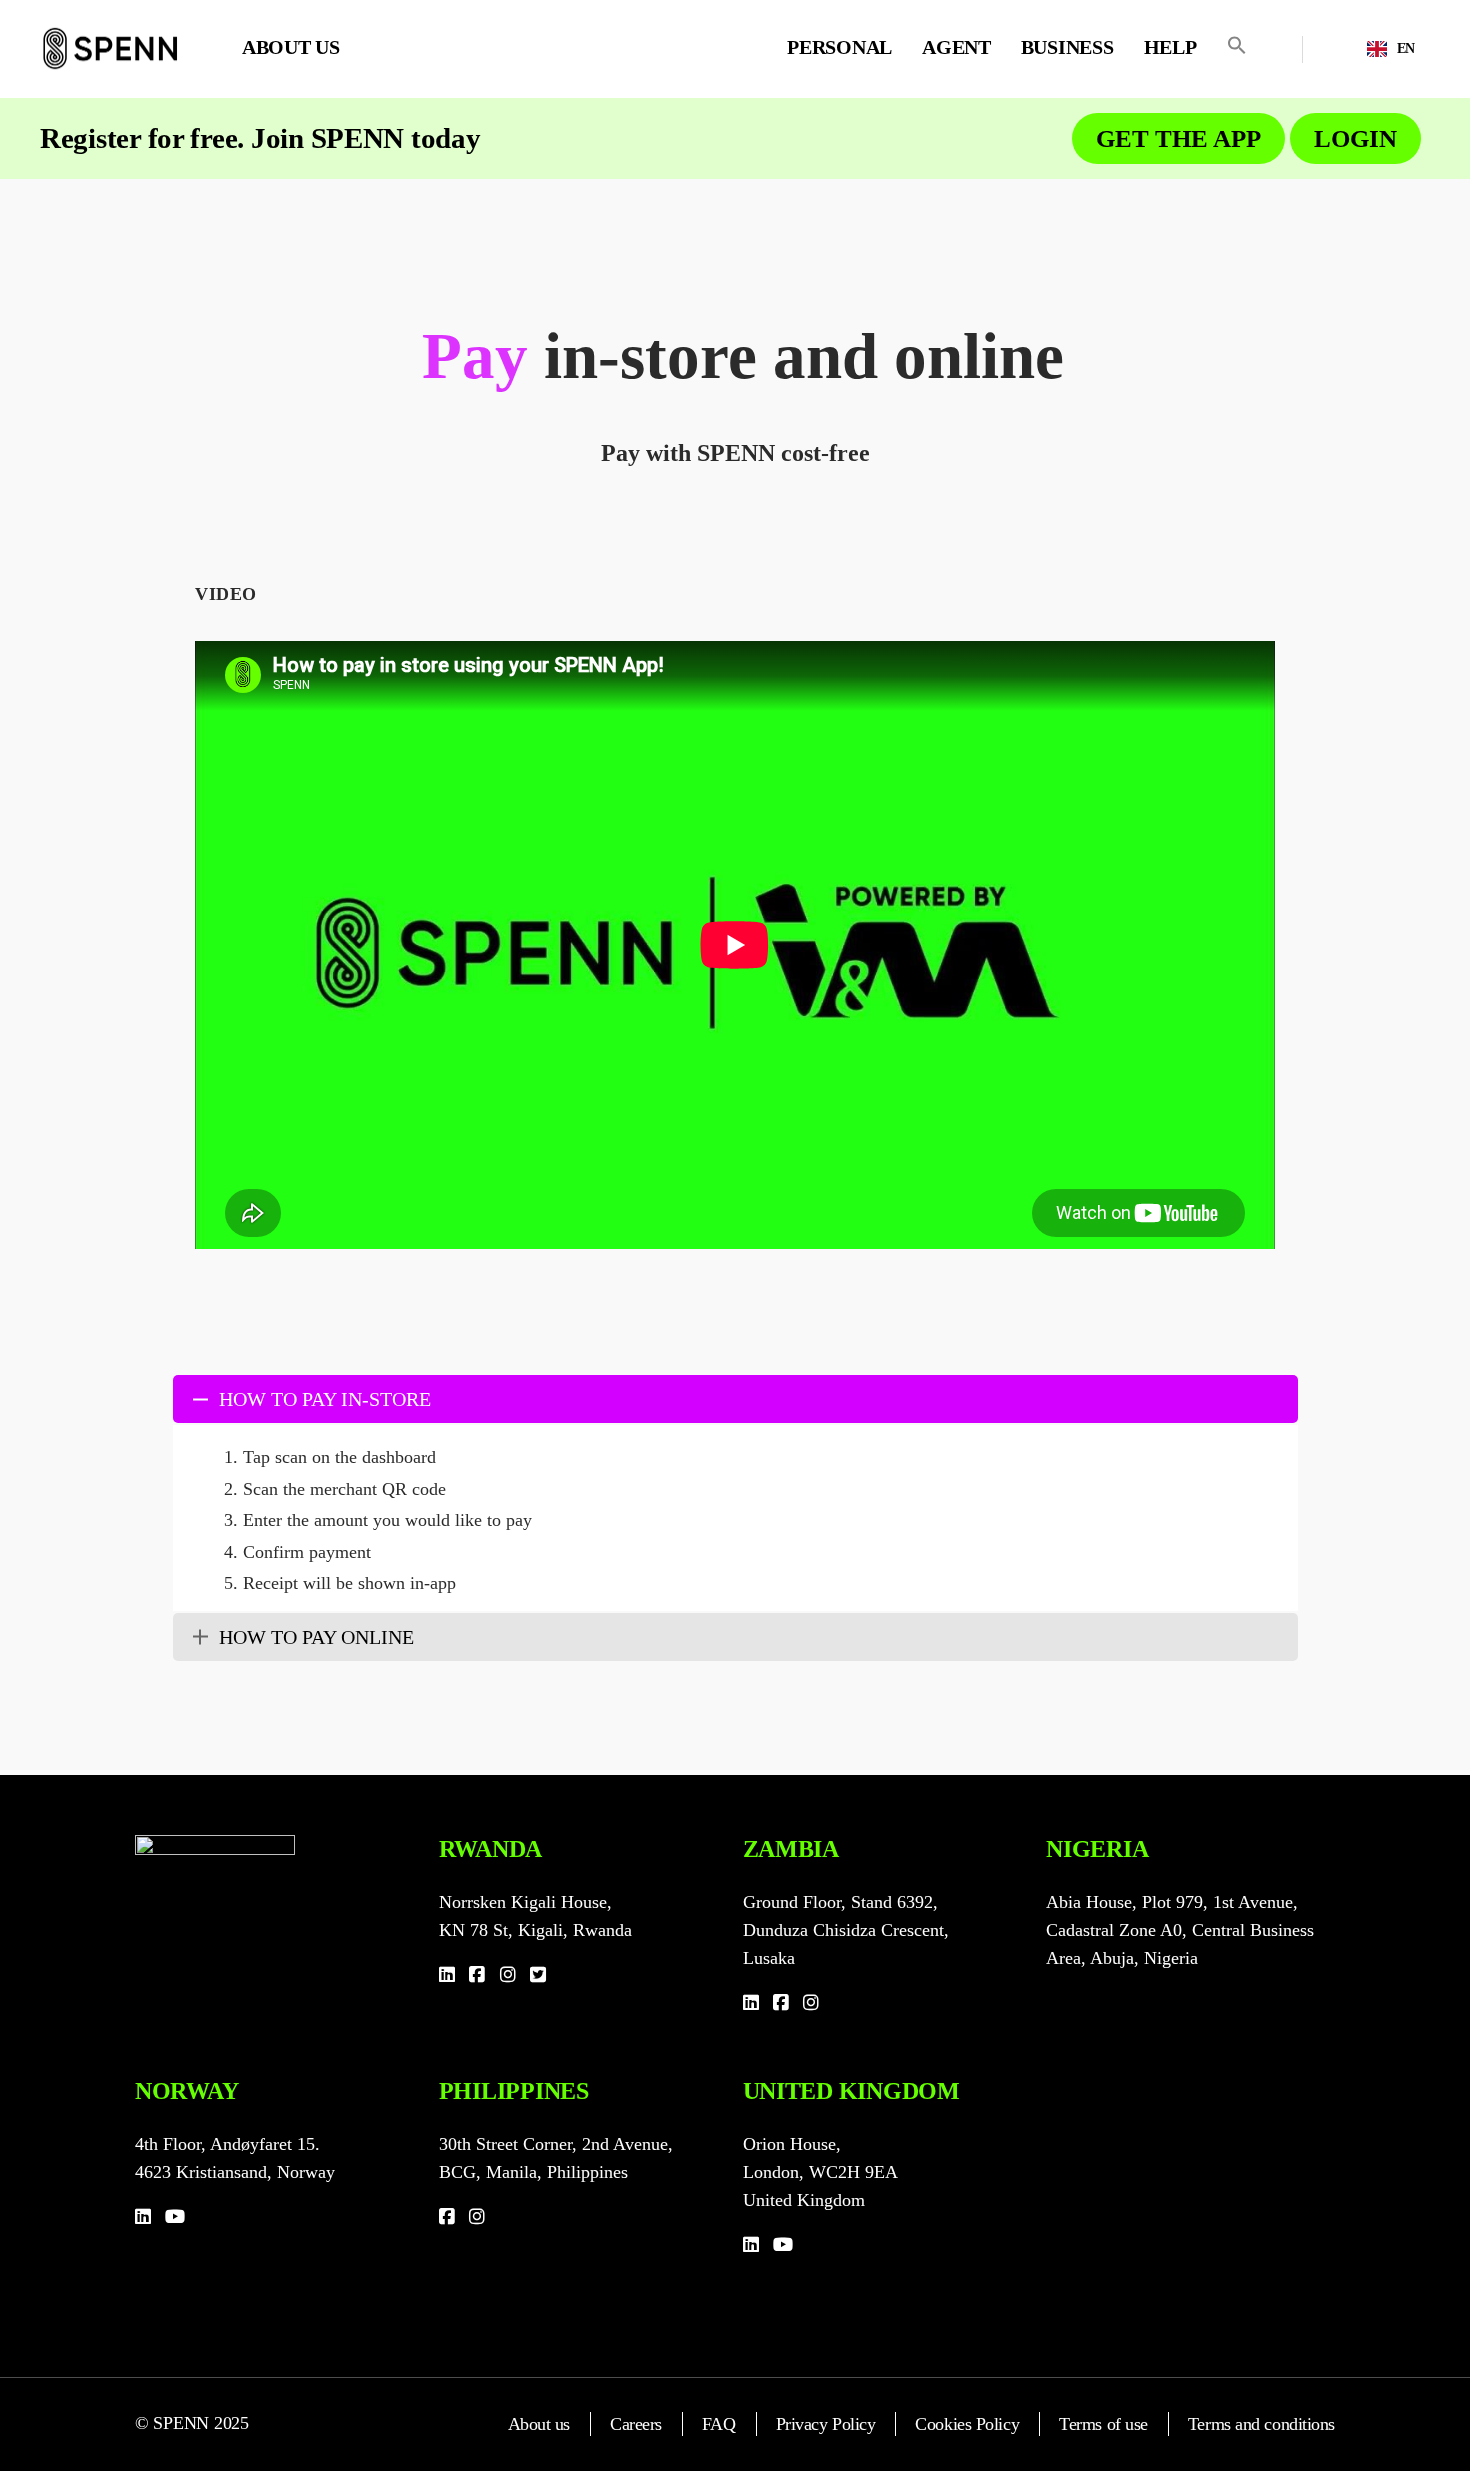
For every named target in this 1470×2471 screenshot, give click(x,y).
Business (1067, 47)
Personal (839, 47)
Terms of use (1103, 2424)
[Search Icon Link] (1237, 45)
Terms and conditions (1261, 2424)
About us (539, 2424)
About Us (291, 47)
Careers (636, 2424)
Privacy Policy (826, 2424)
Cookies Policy (967, 2424)
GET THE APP (1178, 138)
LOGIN (1355, 138)
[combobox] (1391, 49)
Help (1170, 47)
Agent (956, 47)
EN (1406, 48)
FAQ (719, 2424)
